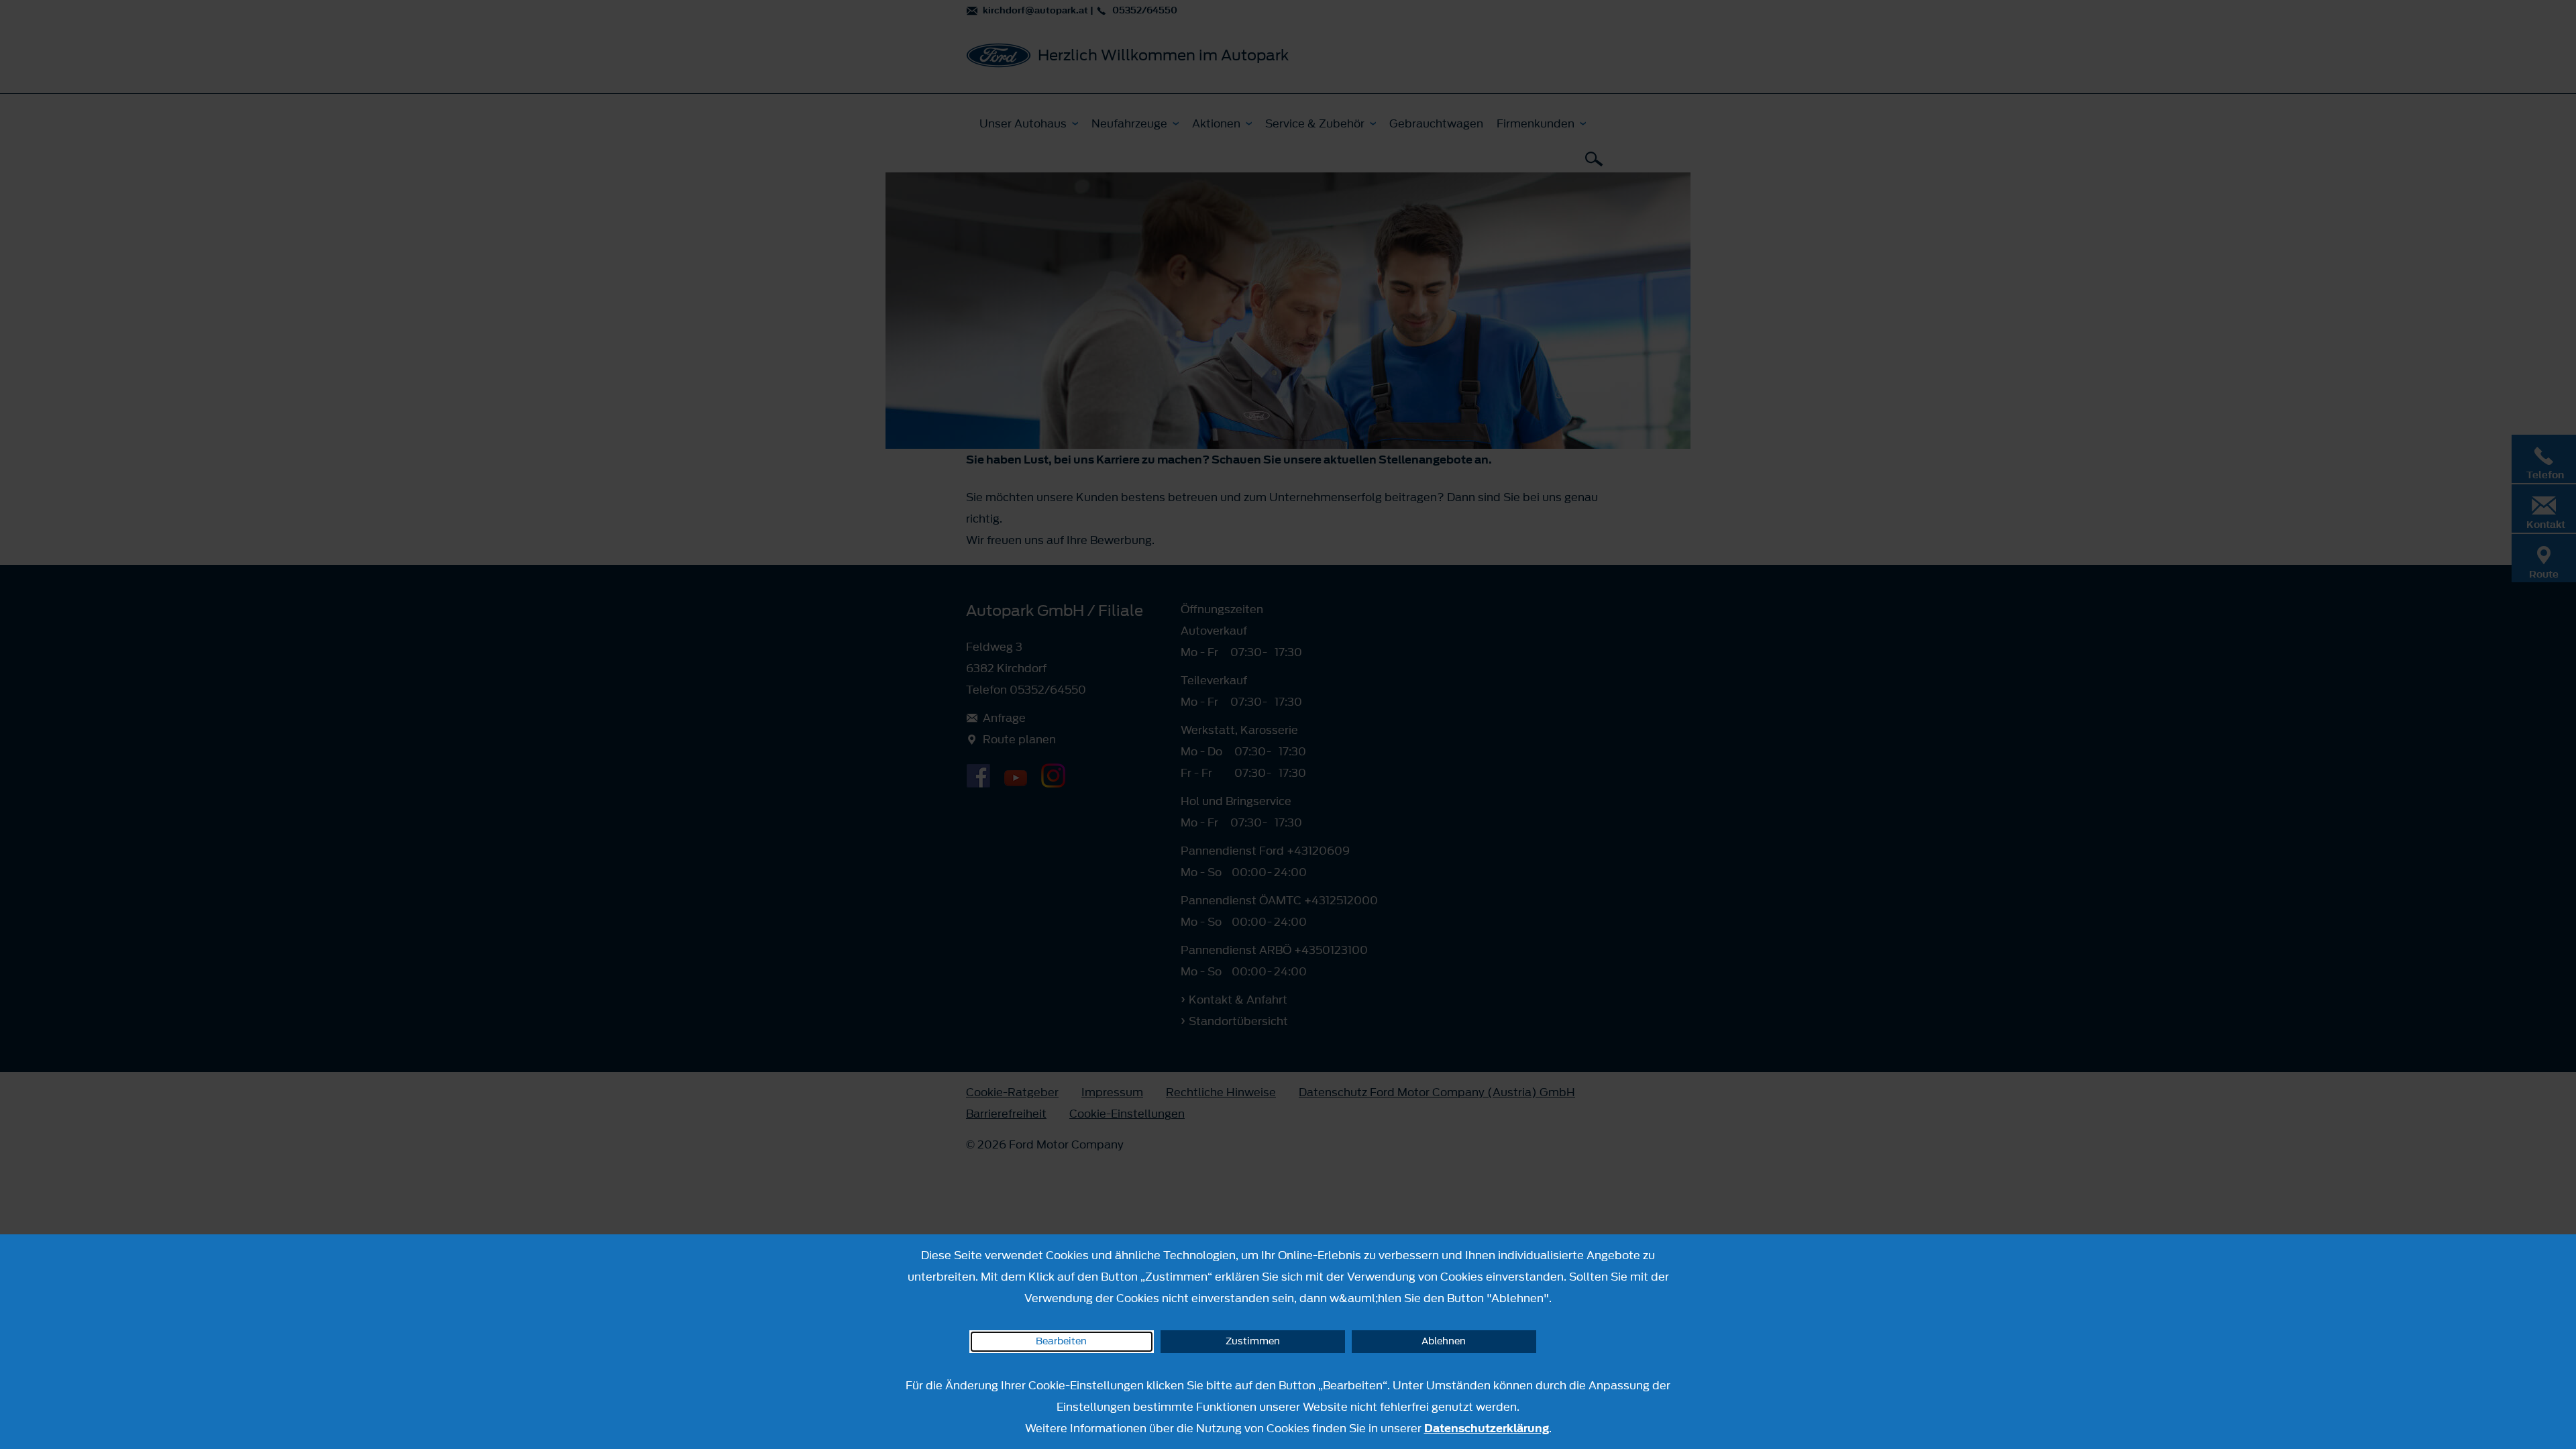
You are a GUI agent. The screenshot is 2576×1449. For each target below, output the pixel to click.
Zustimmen (1253, 1341)
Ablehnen (1444, 1341)
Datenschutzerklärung (1487, 1428)
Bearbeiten (1061, 1341)
